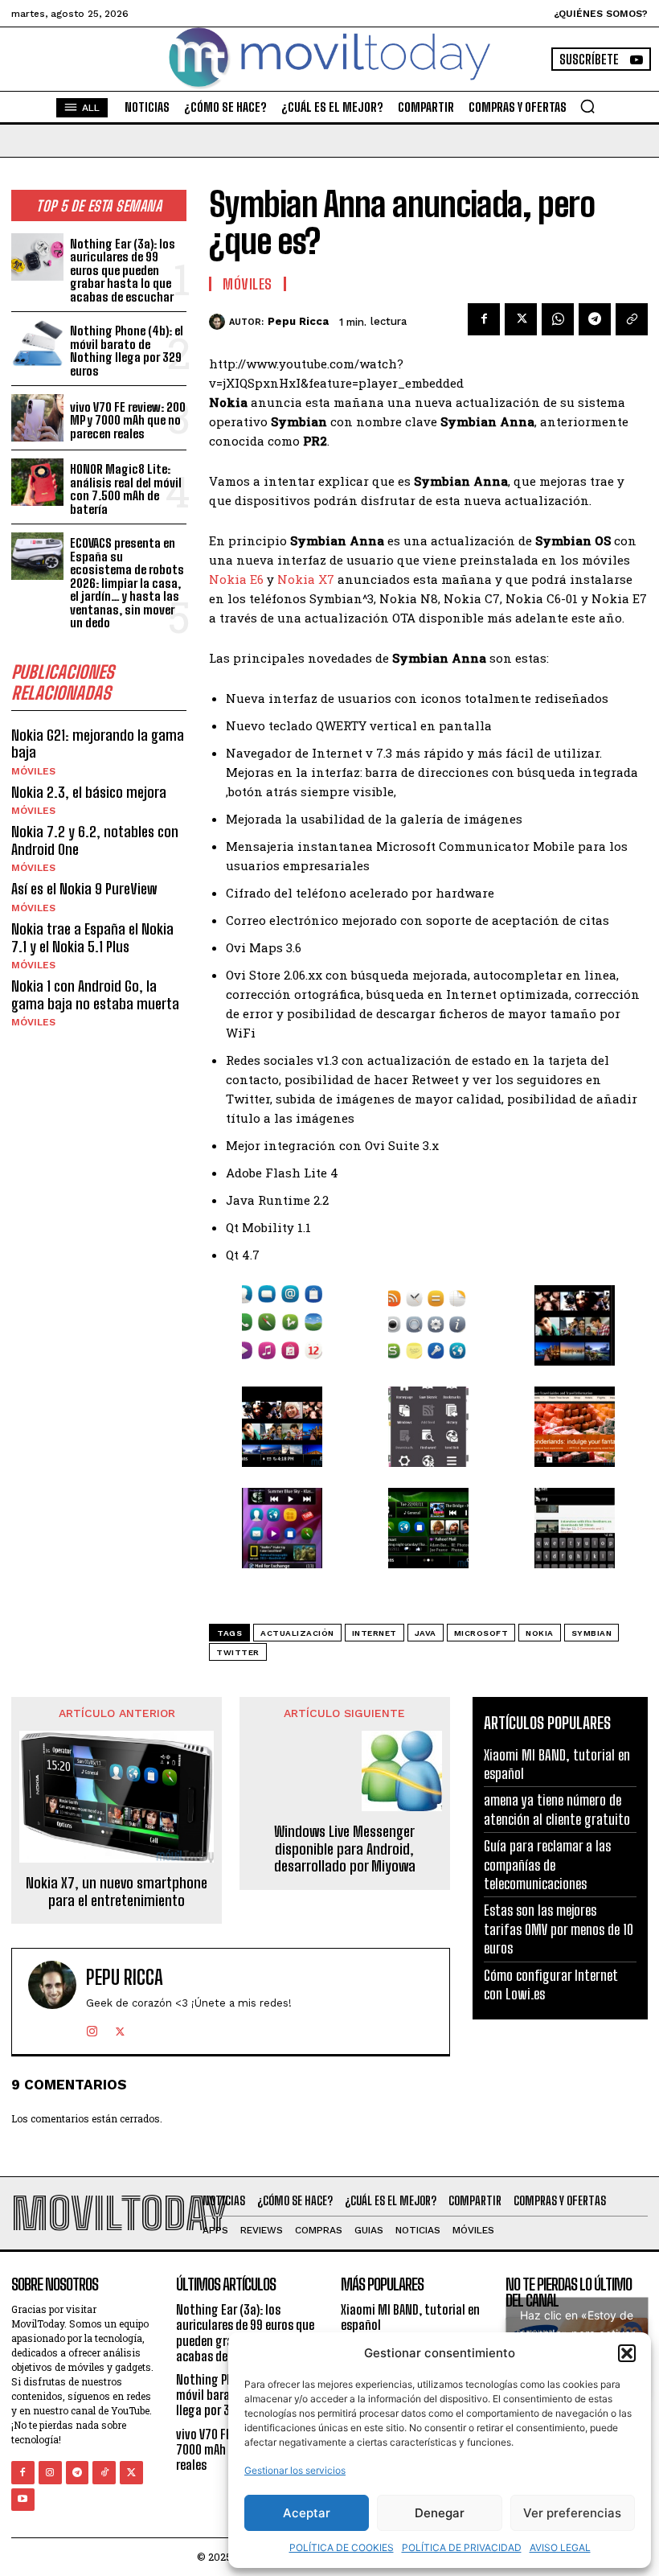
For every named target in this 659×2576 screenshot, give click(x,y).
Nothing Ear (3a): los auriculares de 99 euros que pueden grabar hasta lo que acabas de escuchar (123, 270)
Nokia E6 (236, 579)
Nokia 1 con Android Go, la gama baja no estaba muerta (95, 995)
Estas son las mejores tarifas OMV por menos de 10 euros (559, 1929)
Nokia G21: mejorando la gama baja (98, 744)
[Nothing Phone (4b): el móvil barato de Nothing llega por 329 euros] (37, 344)
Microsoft (481, 1633)
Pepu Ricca (298, 321)
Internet (375, 1633)
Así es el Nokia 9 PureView (84, 889)
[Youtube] (23, 2500)
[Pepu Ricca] (219, 322)
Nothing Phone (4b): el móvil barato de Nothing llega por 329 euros (127, 351)
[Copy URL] (632, 319)
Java (426, 1633)
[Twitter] (521, 319)
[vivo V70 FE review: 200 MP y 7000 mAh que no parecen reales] (37, 418)
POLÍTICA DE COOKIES (342, 2547)
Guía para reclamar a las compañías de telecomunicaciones (547, 1865)
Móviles (33, 771)
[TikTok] (104, 2473)
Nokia (540, 1633)
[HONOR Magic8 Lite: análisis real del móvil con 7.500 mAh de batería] (37, 482)
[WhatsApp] (558, 319)
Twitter (238, 1652)
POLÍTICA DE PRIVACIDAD (462, 2547)
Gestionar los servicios (295, 2470)
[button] (627, 2353)
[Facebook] (484, 319)
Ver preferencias (572, 2513)
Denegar (440, 2513)
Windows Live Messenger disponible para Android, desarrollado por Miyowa (345, 1849)
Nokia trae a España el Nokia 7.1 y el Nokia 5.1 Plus (92, 938)
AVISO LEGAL (560, 2547)
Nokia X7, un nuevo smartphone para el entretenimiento (117, 1892)
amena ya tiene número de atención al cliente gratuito (557, 1809)
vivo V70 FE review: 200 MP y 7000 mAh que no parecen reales (128, 420)
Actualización (297, 1633)
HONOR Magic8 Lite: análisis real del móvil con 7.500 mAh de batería (126, 489)
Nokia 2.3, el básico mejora (89, 792)
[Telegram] (595, 319)
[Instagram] (92, 2028)
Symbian (592, 1633)
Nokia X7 (306, 579)
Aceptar (307, 2513)
